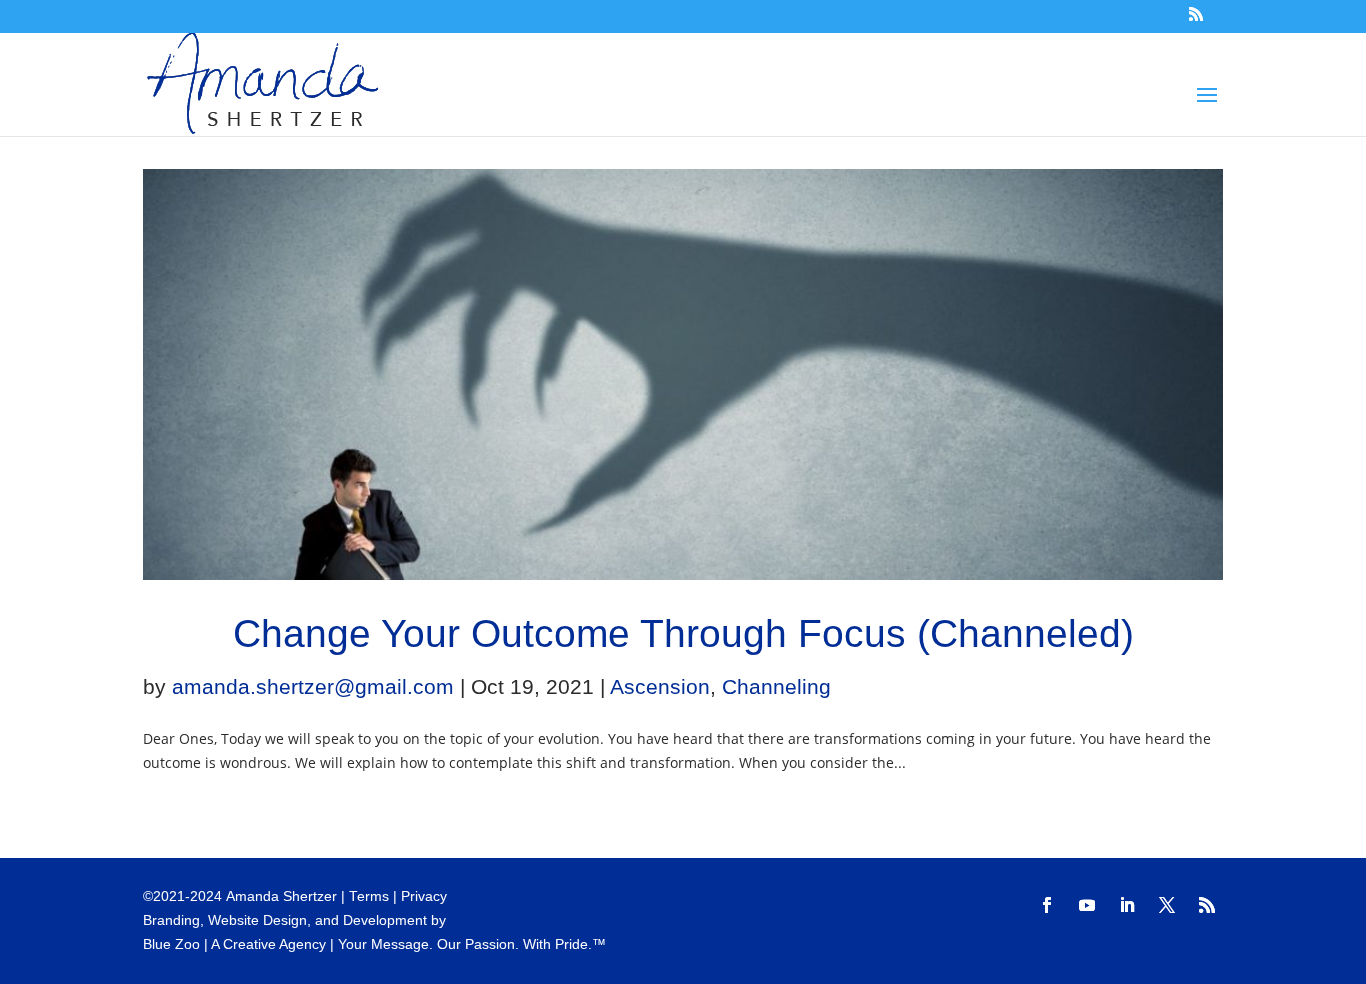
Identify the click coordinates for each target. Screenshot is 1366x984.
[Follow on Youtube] (1087, 905)
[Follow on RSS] (1207, 905)
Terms (369, 896)
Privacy (424, 896)
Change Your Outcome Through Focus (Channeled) (683, 633)
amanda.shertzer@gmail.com (313, 686)
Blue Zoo (171, 944)
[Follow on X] (1167, 905)
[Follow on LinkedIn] (1127, 905)
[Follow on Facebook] (1047, 905)
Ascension (660, 686)
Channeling (776, 686)
